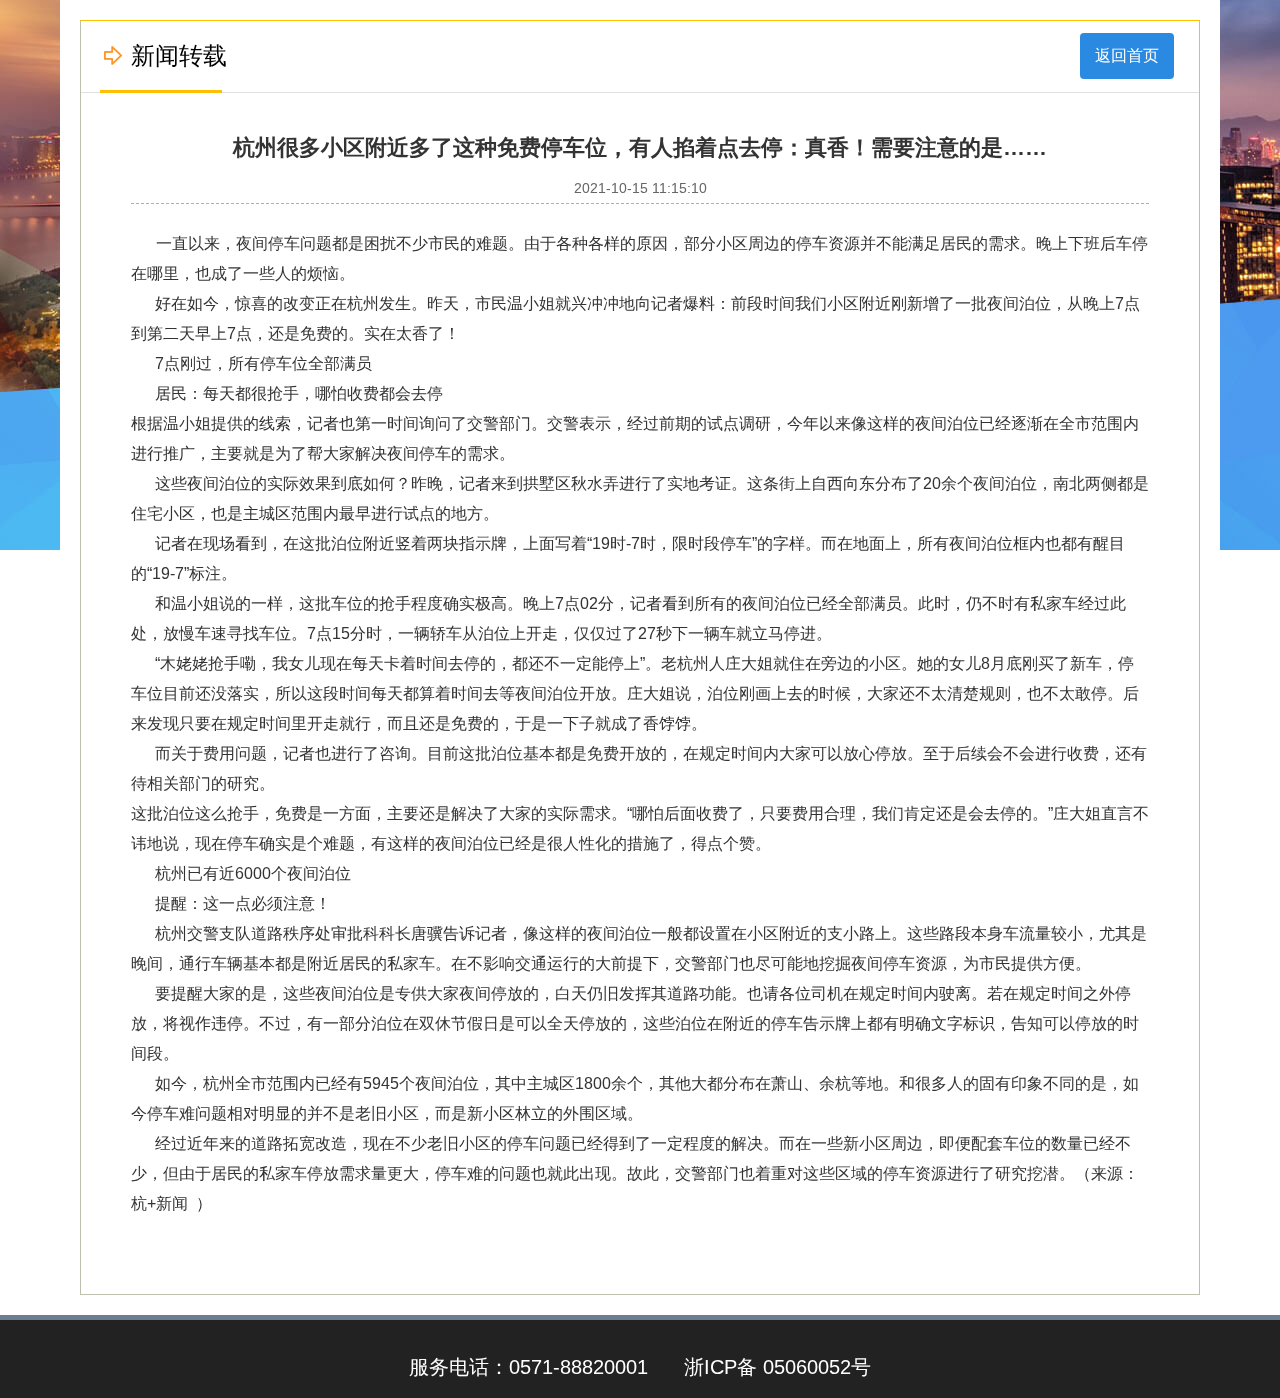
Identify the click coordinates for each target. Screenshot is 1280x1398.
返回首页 (1127, 55)
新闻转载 (179, 55)
